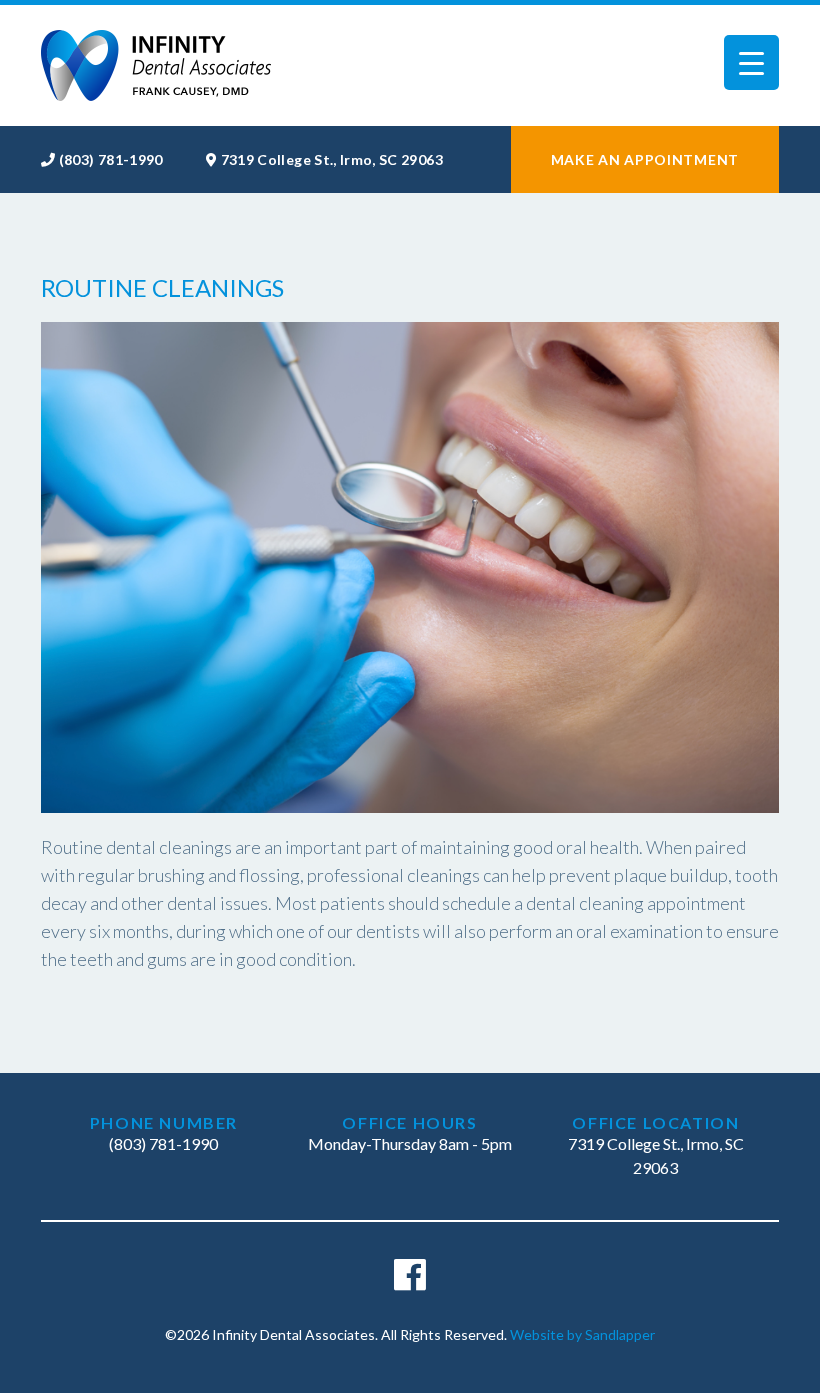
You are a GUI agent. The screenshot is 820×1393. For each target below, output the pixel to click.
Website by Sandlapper (582, 1334)
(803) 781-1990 (111, 159)
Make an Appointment (645, 159)
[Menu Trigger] (751, 62)
